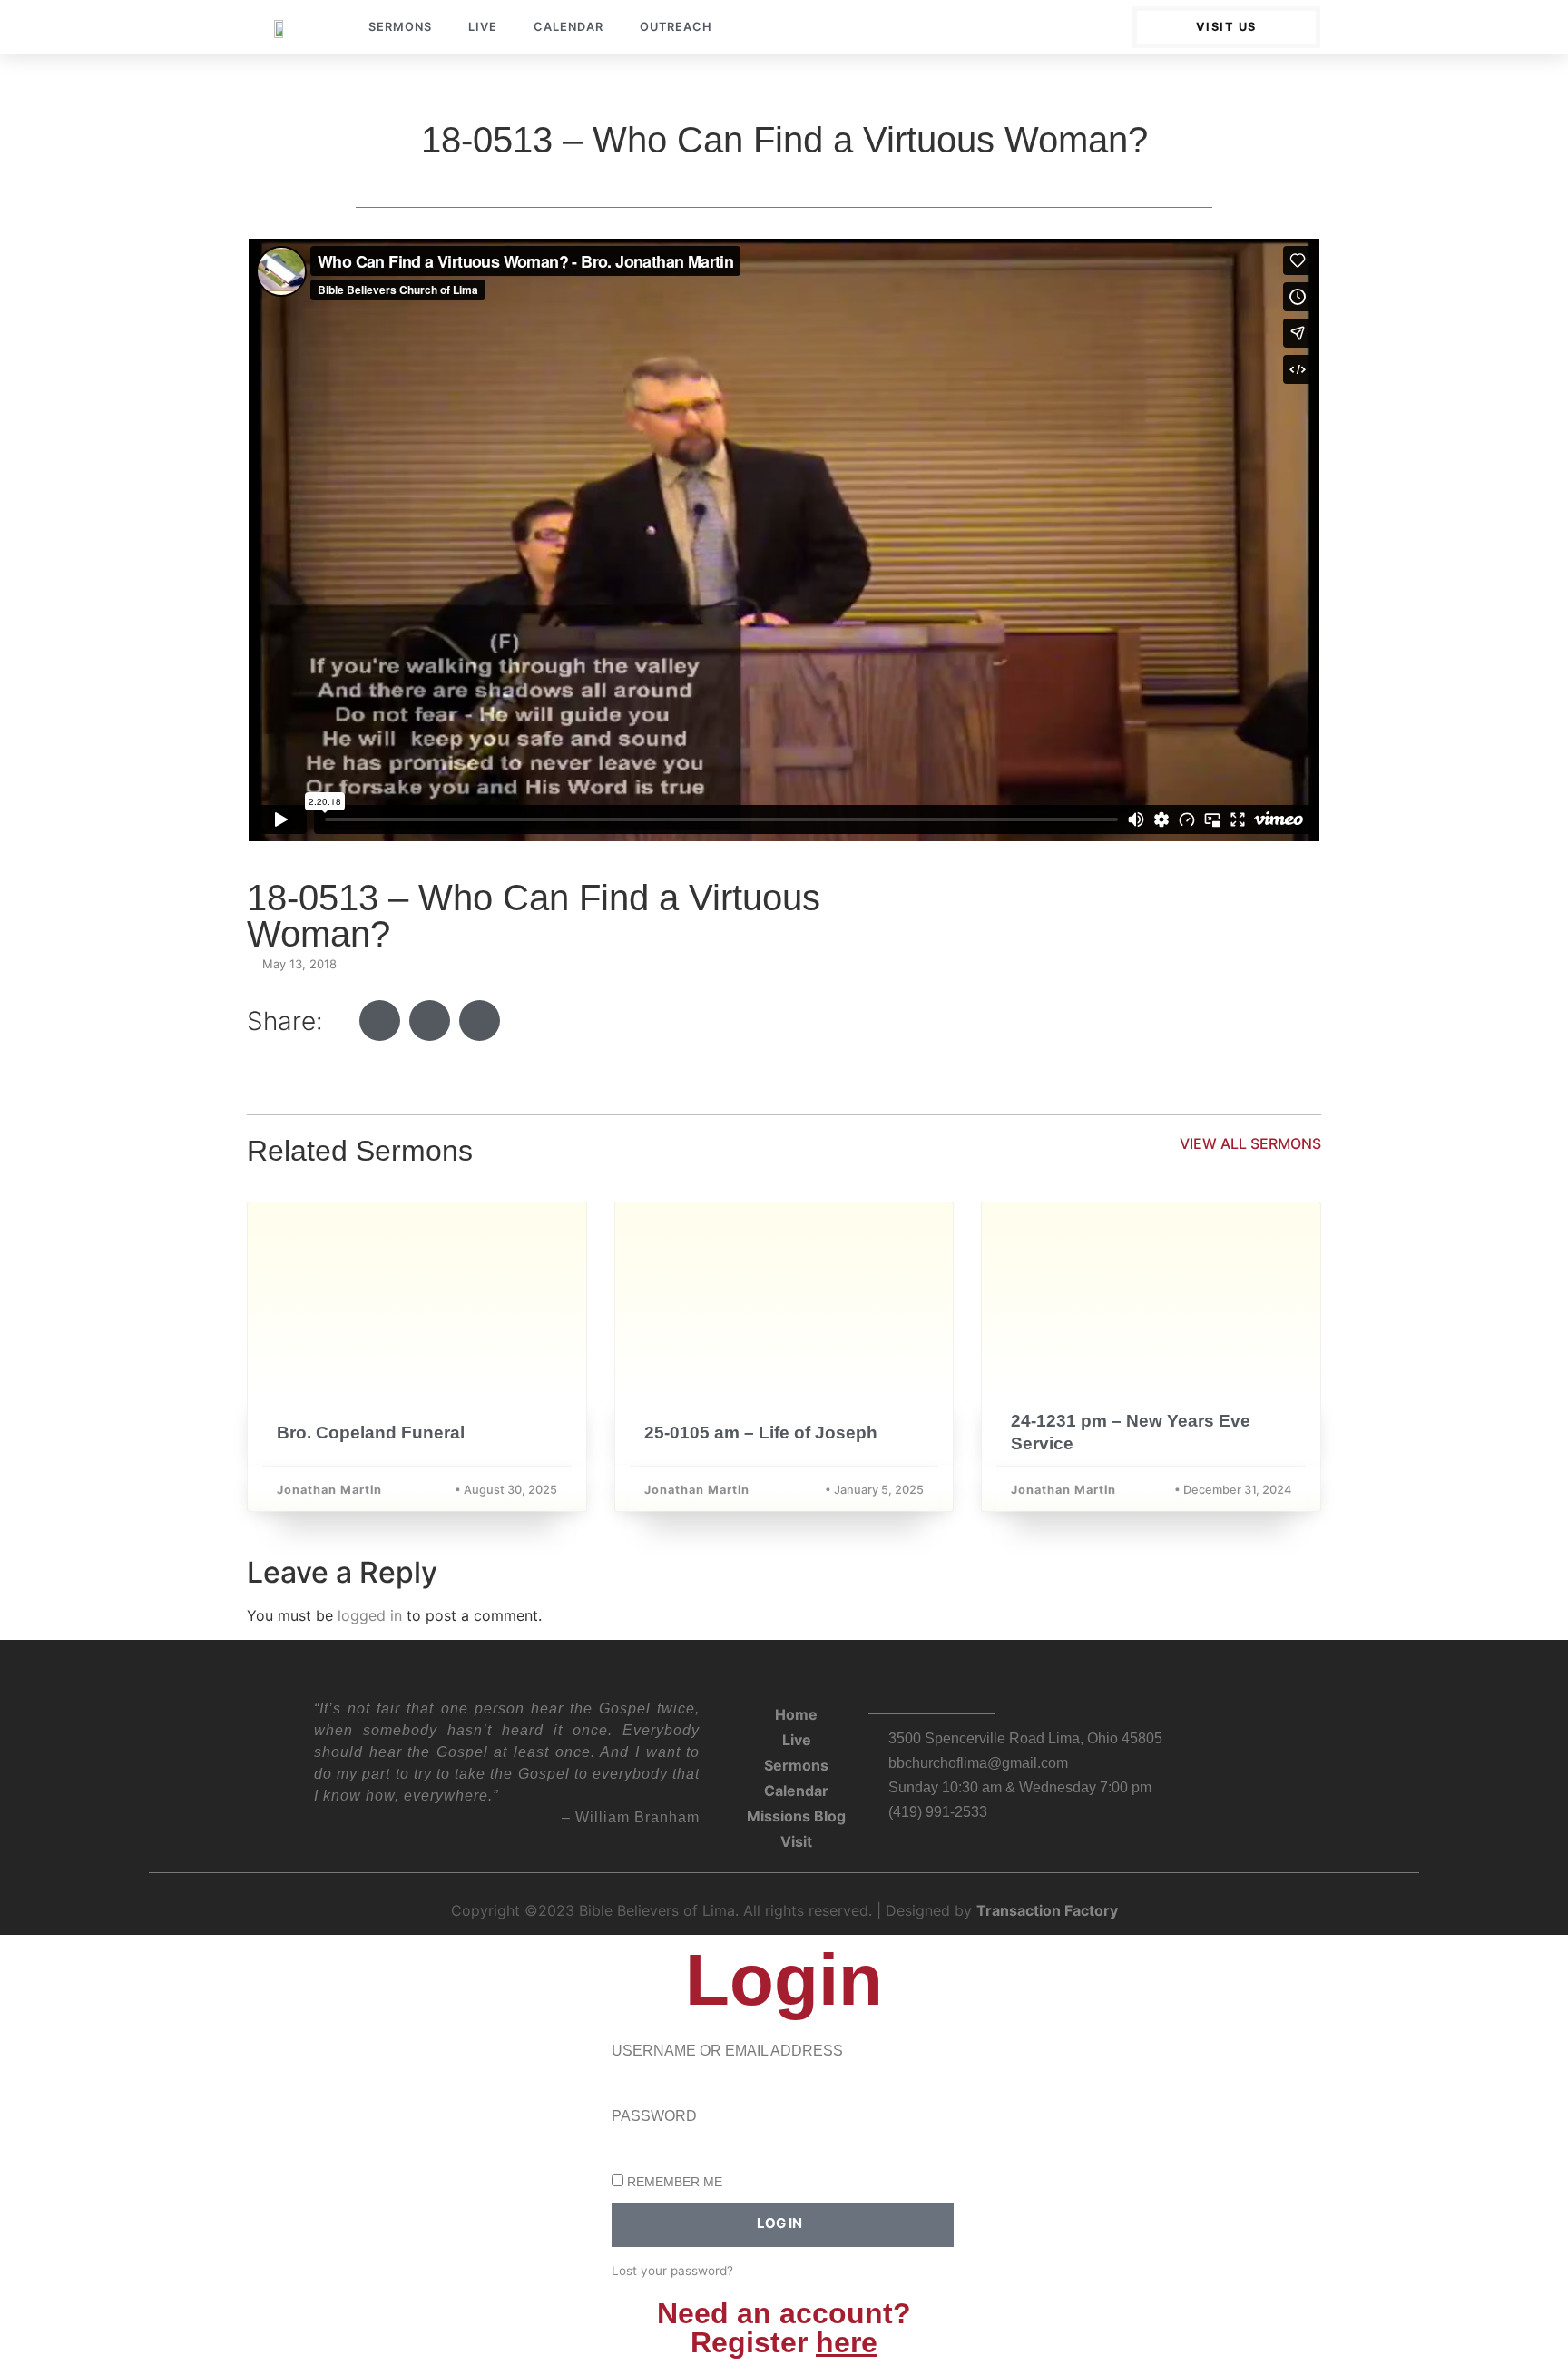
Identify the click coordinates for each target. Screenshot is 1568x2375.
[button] (380, 1021)
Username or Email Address (727, 2051)
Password (654, 2116)
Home (796, 1714)
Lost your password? (672, 2271)
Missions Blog (796, 1816)
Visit (796, 1841)
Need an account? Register (784, 2328)
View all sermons (1250, 1143)
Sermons (400, 27)
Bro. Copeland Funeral (371, 1433)
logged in (370, 1615)
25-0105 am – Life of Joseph (761, 1433)
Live (483, 27)
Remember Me (673, 2182)
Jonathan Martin (329, 1490)
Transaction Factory (1047, 1910)
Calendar (568, 27)
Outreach (676, 27)
